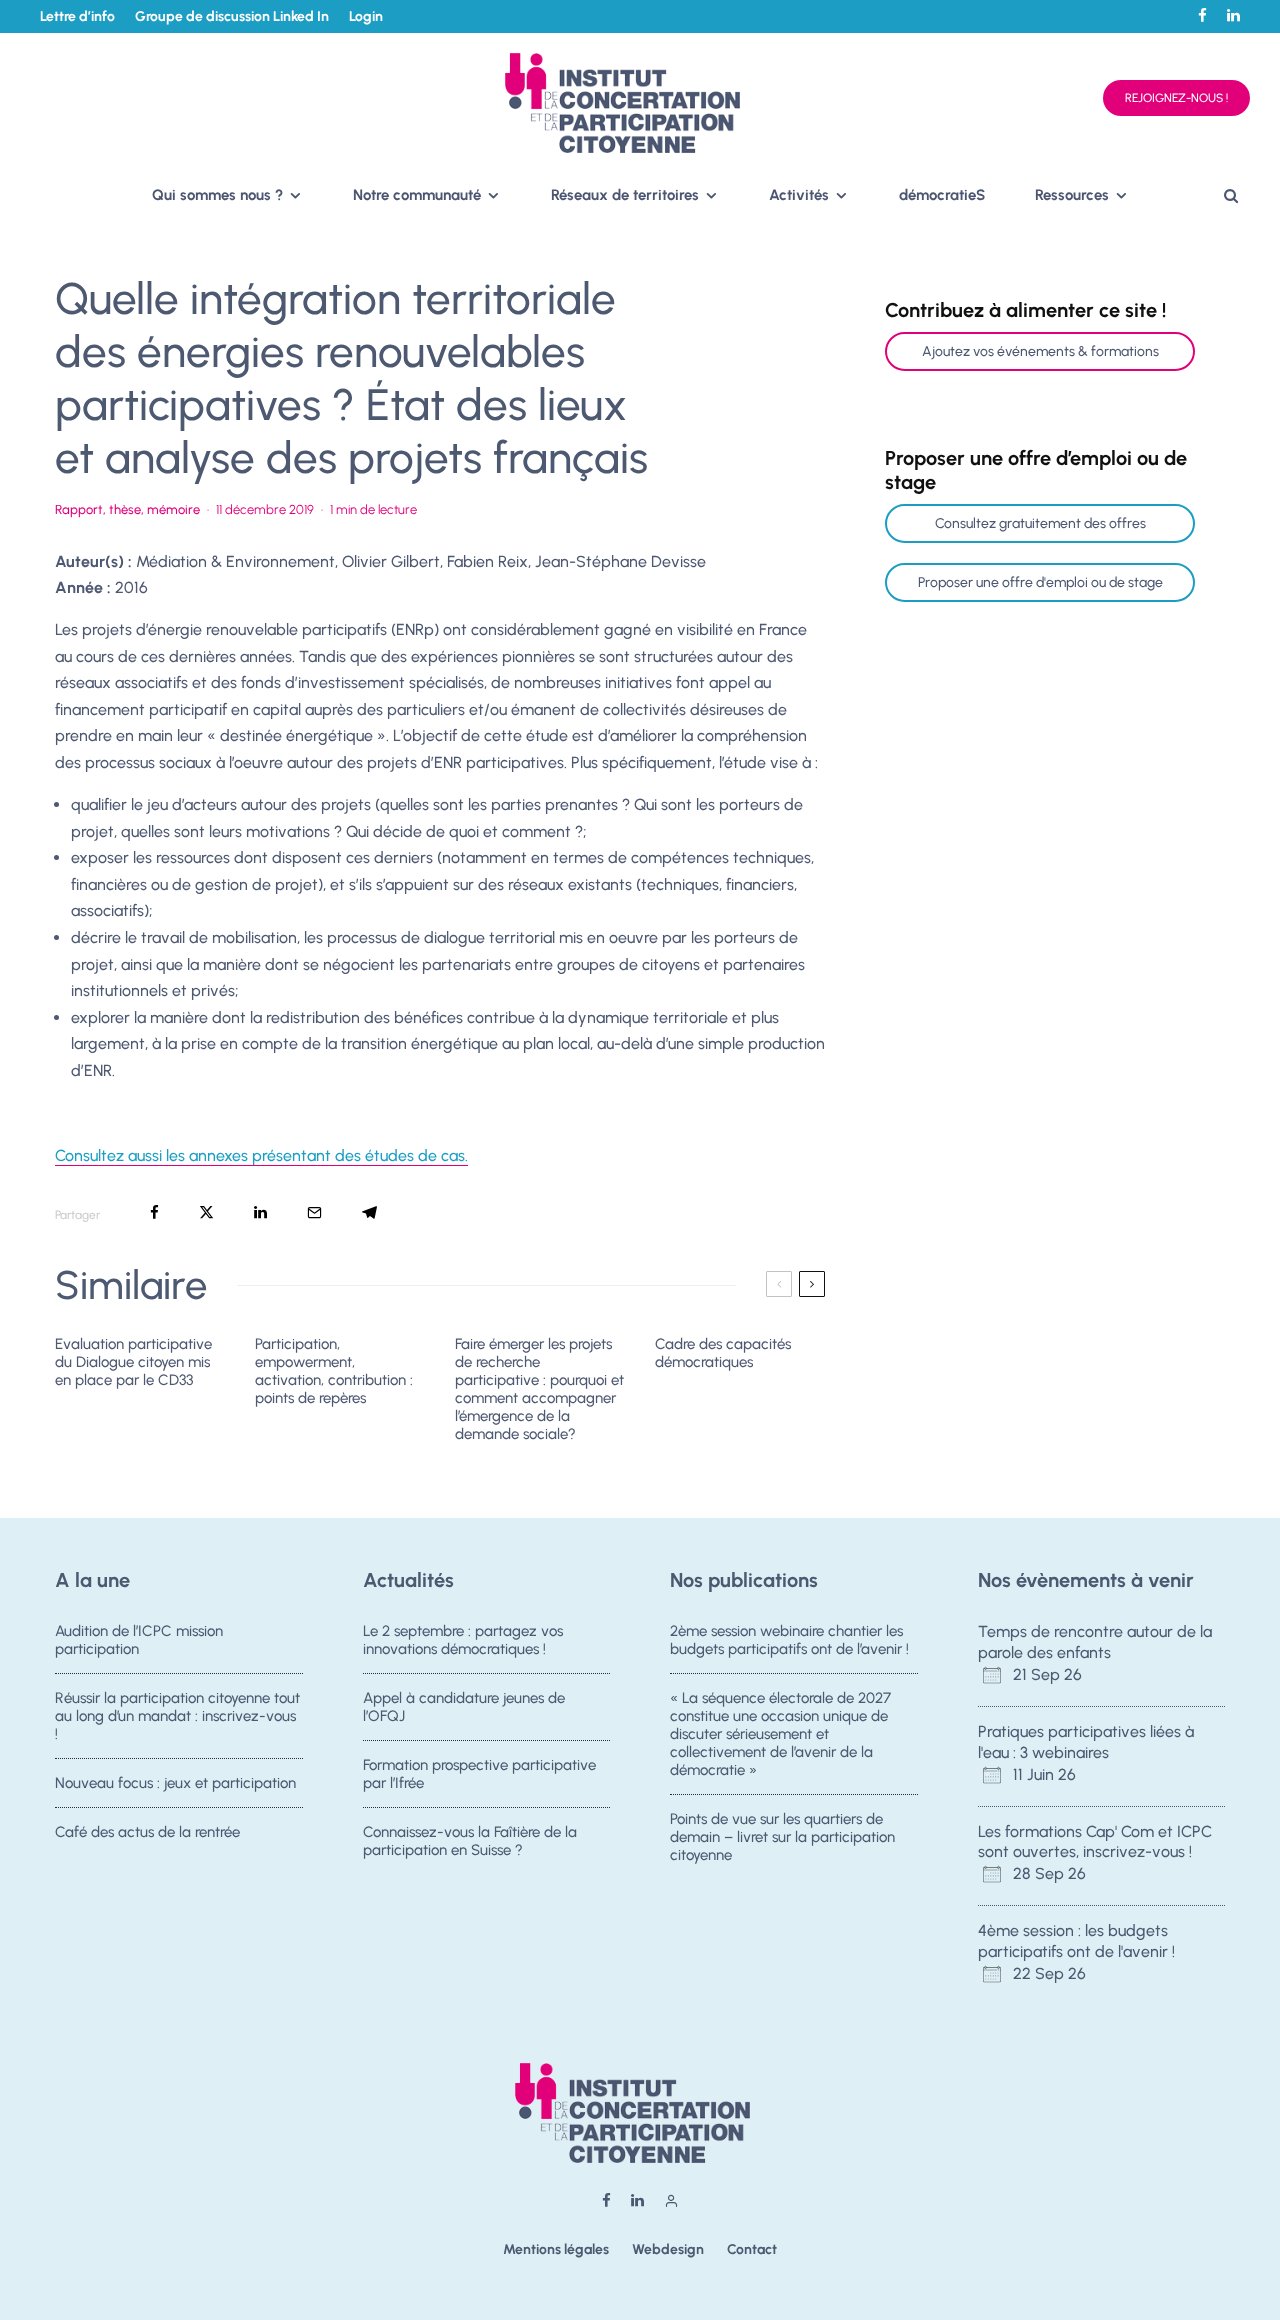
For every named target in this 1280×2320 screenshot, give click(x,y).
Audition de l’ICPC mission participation (139, 1640)
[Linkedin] (1233, 15)
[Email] (314, 1212)
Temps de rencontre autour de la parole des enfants (1095, 1642)
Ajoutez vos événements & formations (1040, 351)
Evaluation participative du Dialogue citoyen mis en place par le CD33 (133, 1362)
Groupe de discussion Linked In (232, 16)
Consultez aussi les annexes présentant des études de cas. (261, 1155)
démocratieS (942, 195)
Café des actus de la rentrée (147, 1832)
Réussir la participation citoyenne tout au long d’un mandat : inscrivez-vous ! (177, 1716)
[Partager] (154, 1212)
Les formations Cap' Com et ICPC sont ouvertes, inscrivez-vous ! (1095, 1842)
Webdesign (668, 2249)
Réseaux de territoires (625, 195)
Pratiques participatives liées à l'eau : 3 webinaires (1086, 1742)
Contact (752, 2249)
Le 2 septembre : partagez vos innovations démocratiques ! (463, 1640)
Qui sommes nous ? (217, 195)
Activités (799, 195)
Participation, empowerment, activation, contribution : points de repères (334, 1371)
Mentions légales (556, 2249)
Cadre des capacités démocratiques (723, 1353)
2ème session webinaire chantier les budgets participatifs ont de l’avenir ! (789, 1640)
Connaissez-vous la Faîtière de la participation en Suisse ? (470, 1841)
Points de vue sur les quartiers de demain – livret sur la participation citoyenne (782, 1837)
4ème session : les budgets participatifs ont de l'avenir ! (1076, 1941)
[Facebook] (1202, 15)
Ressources (1072, 195)
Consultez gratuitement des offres (1040, 523)
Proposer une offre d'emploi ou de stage (1040, 582)
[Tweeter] (206, 1212)
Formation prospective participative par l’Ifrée (479, 1774)
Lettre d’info (77, 16)
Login (366, 16)
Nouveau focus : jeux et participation (175, 1783)
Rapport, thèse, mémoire (127, 509)
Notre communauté (417, 195)
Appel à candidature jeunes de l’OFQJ (464, 1707)
